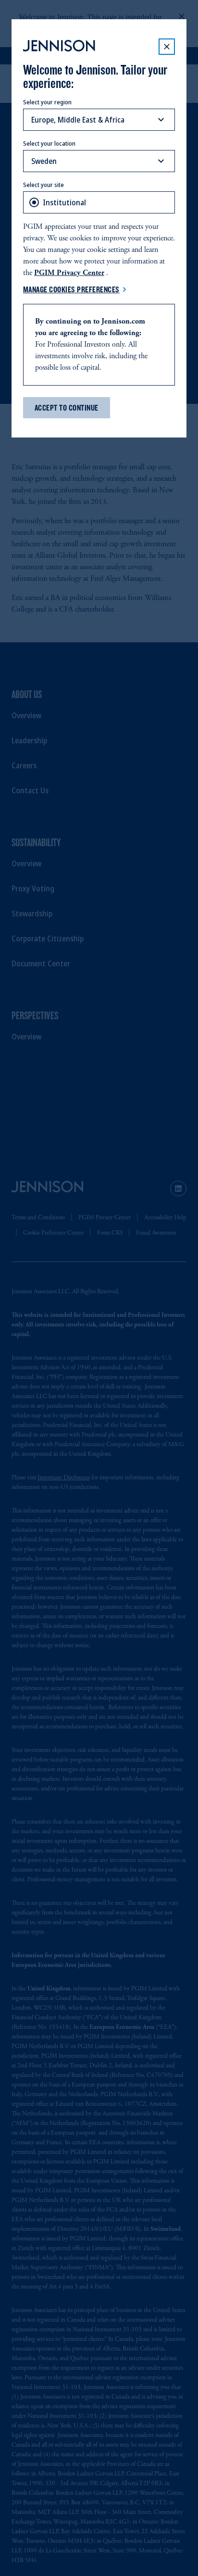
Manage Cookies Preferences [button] (71, 289)
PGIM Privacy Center (69, 273)
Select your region (47, 102)
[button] (167, 47)
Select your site (43, 185)
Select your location (49, 143)
